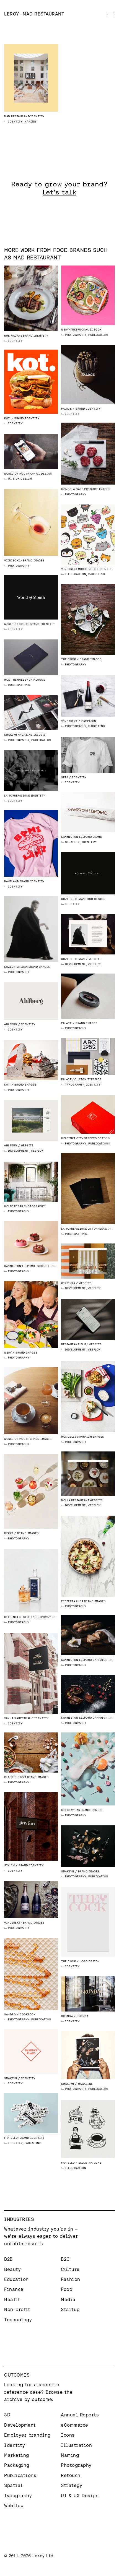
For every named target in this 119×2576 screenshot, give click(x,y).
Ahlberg (11, 1024)
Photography (76, 335)
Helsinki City (72, 1138)
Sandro (10, 2014)
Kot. (7, 418)
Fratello (11, 2138)
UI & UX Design (20, 479)
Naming (30, 122)
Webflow (94, 964)
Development (75, 964)
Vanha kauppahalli (19, 1718)
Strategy (72, 842)
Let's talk (59, 192)
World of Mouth (17, 474)
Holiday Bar (14, 1206)
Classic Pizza (15, 1777)
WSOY (65, 330)
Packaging (33, 2143)
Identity (15, 122)
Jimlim (9, 1865)
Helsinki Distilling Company (28, 1617)
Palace (66, 409)
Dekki (9, 1533)
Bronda (67, 2016)
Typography (74, 1085)
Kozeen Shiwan (73, 899)
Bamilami (11, 881)
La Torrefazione (17, 796)
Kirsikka (68, 1283)
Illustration (76, 574)
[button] (109, 14)
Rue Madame (13, 336)
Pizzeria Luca (72, 1601)
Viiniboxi (12, 560)
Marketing (97, 574)
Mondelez (69, 1437)
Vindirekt (69, 569)
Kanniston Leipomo (77, 837)
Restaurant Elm (73, 1344)
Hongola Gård (72, 489)
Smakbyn (11, 735)
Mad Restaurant (17, 116)
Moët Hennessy (16, 680)
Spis (65, 777)
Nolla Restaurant (75, 1500)
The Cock (68, 659)
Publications (99, 335)
